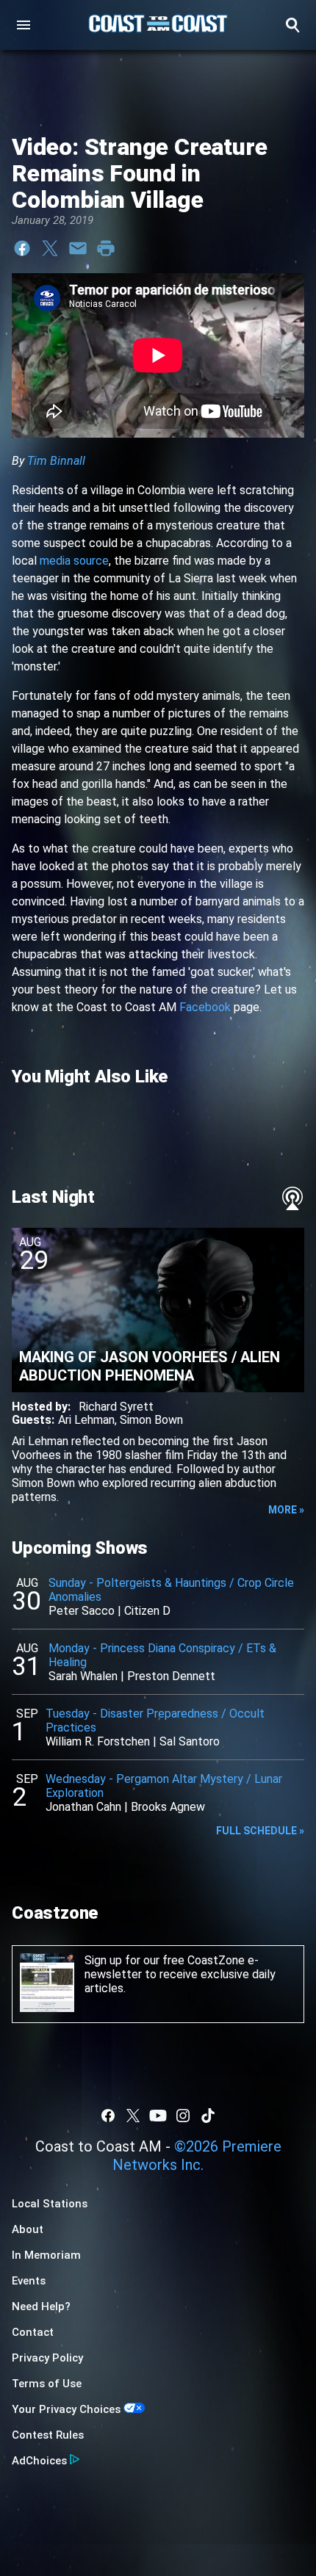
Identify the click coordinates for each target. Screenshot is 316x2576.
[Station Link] (158, 25)
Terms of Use (47, 2384)
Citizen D (147, 1611)
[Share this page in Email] (78, 248)
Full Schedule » (260, 1831)
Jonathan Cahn (83, 1807)
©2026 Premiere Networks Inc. (197, 2156)
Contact (33, 2332)
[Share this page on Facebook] (22, 248)
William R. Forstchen (98, 1741)
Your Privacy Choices (66, 2409)
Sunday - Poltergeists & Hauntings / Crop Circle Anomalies (171, 1590)
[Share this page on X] (50, 248)
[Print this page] (106, 248)
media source (74, 561)
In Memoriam (46, 2255)
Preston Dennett (171, 1676)
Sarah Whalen (83, 1676)
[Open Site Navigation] (24, 25)
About (28, 2229)
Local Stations (50, 2204)
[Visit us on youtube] (158, 2116)
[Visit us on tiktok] (208, 2116)
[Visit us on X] (133, 2116)
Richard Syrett (116, 1407)
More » (286, 1510)
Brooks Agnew (168, 1807)
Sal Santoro (190, 1741)
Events (29, 2281)
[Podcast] (292, 1198)
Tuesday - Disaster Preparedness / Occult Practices (155, 1721)
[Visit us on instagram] (183, 2116)
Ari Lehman (86, 1420)
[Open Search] (292, 25)
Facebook (205, 1007)
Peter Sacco (82, 1611)
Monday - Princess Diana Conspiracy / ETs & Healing (162, 1655)
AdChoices (39, 2461)
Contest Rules (48, 2435)
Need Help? (41, 2307)
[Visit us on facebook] (108, 2116)
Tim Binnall (56, 461)
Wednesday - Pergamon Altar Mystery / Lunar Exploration (164, 1786)
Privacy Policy (47, 2358)
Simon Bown (151, 1420)
